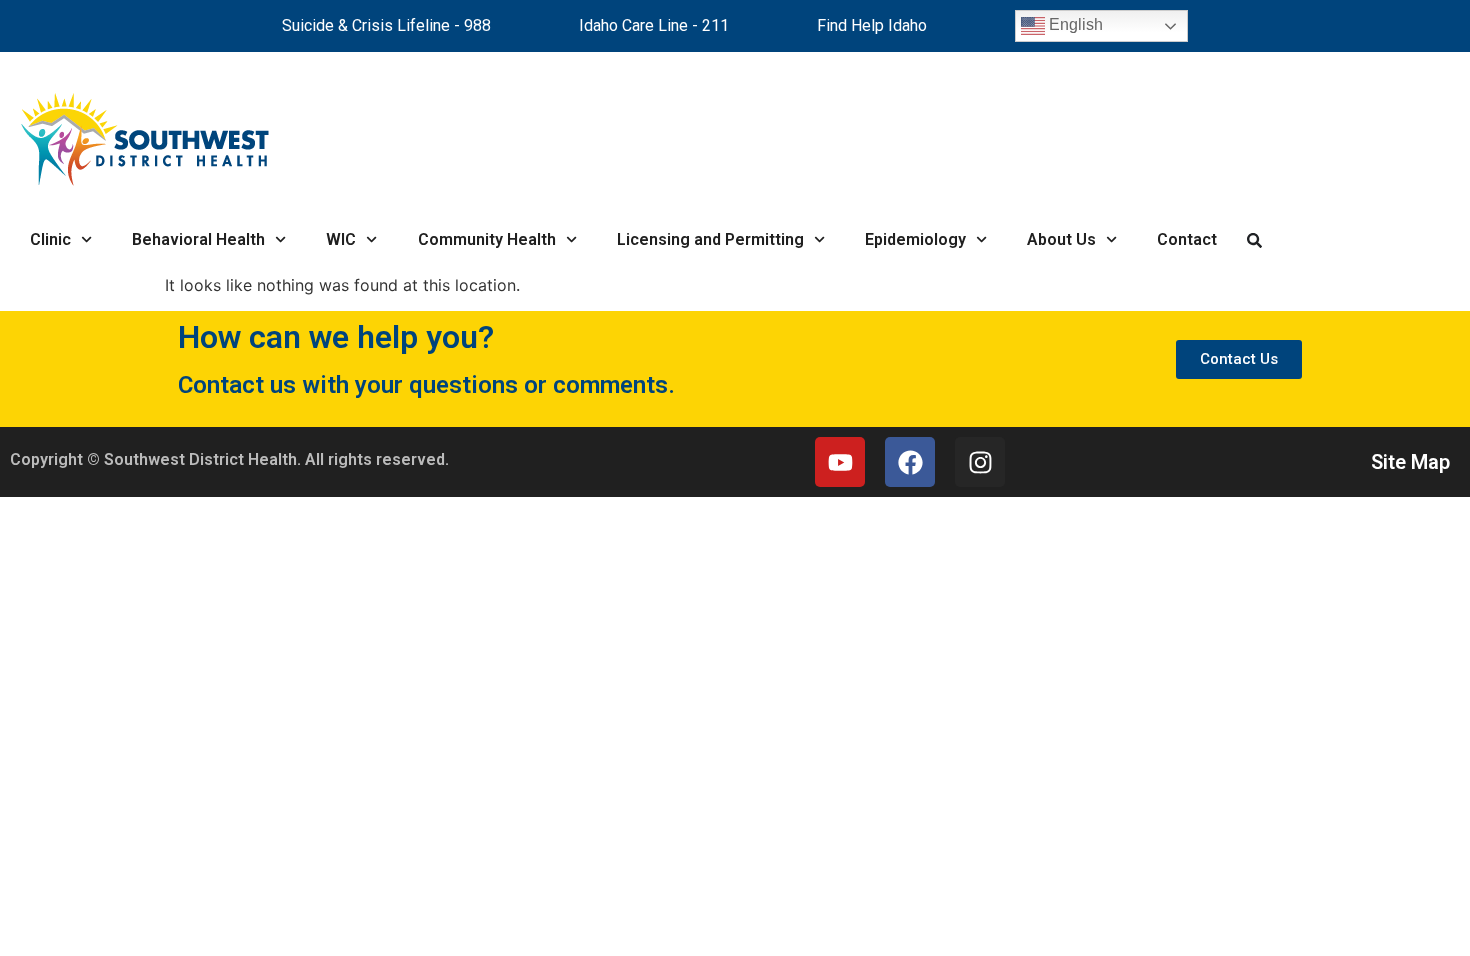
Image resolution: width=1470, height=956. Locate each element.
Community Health (487, 239)
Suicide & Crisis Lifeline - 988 (386, 25)
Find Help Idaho (872, 25)
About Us (1061, 239)
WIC (341, 239)
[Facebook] (910, 462)
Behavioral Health (198, 239)
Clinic (50, 239)
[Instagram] (980, 462)
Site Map (1410, 462)
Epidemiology (915, 239)
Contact (1187, 239)
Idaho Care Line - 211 (654, 25)
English (1074, 24)
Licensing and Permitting (710, 239)
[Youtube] (840, 462)
